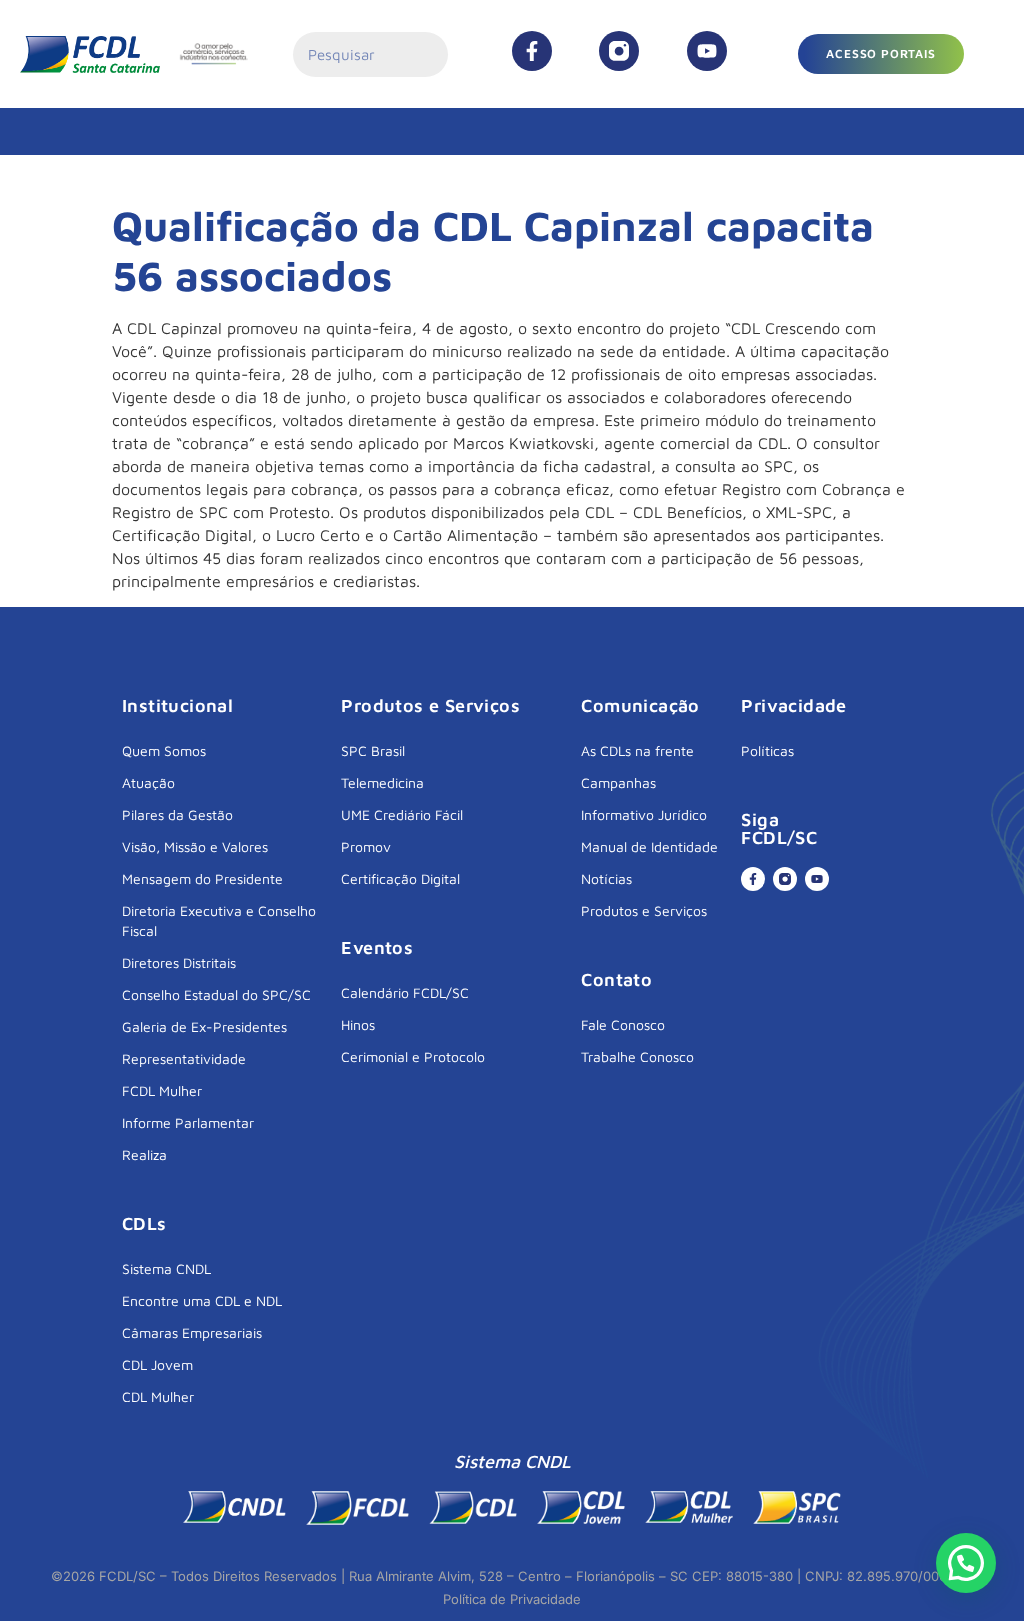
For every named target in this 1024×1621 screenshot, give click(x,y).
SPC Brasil (373, 750)
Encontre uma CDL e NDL (202, 1300)
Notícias (606, 878)
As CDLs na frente (637, 750)
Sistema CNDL (166, 1268)
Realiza (144, 1154)
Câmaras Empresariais (192, 1332)
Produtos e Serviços (644, 910)
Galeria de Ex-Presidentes (204, 1026)
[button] (966, 1563)
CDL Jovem (157, 1364)
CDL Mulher (158, 1396)
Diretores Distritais (179, 962)
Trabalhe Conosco (637, 1056)
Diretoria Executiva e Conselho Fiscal (219, 920)
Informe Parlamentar (188, 1122)
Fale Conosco (623, 1024)
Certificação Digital (400, 878)
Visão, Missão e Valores (195, 846)
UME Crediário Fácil (402, 814)
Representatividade (184, 1058)
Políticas (767, 750)
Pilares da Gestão (177, 814)
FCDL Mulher (162, 1090)
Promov (366, 846)
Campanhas (618, 782)
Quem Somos (164, 750)
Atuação (148, 782)
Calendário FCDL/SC (405, 992)
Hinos (358, 1024)
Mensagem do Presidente (202, 878)
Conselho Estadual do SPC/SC (216, 994)
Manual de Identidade (649, 846)
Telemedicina (382, 782)
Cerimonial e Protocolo (413, 1056)
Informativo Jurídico (644, 814)
